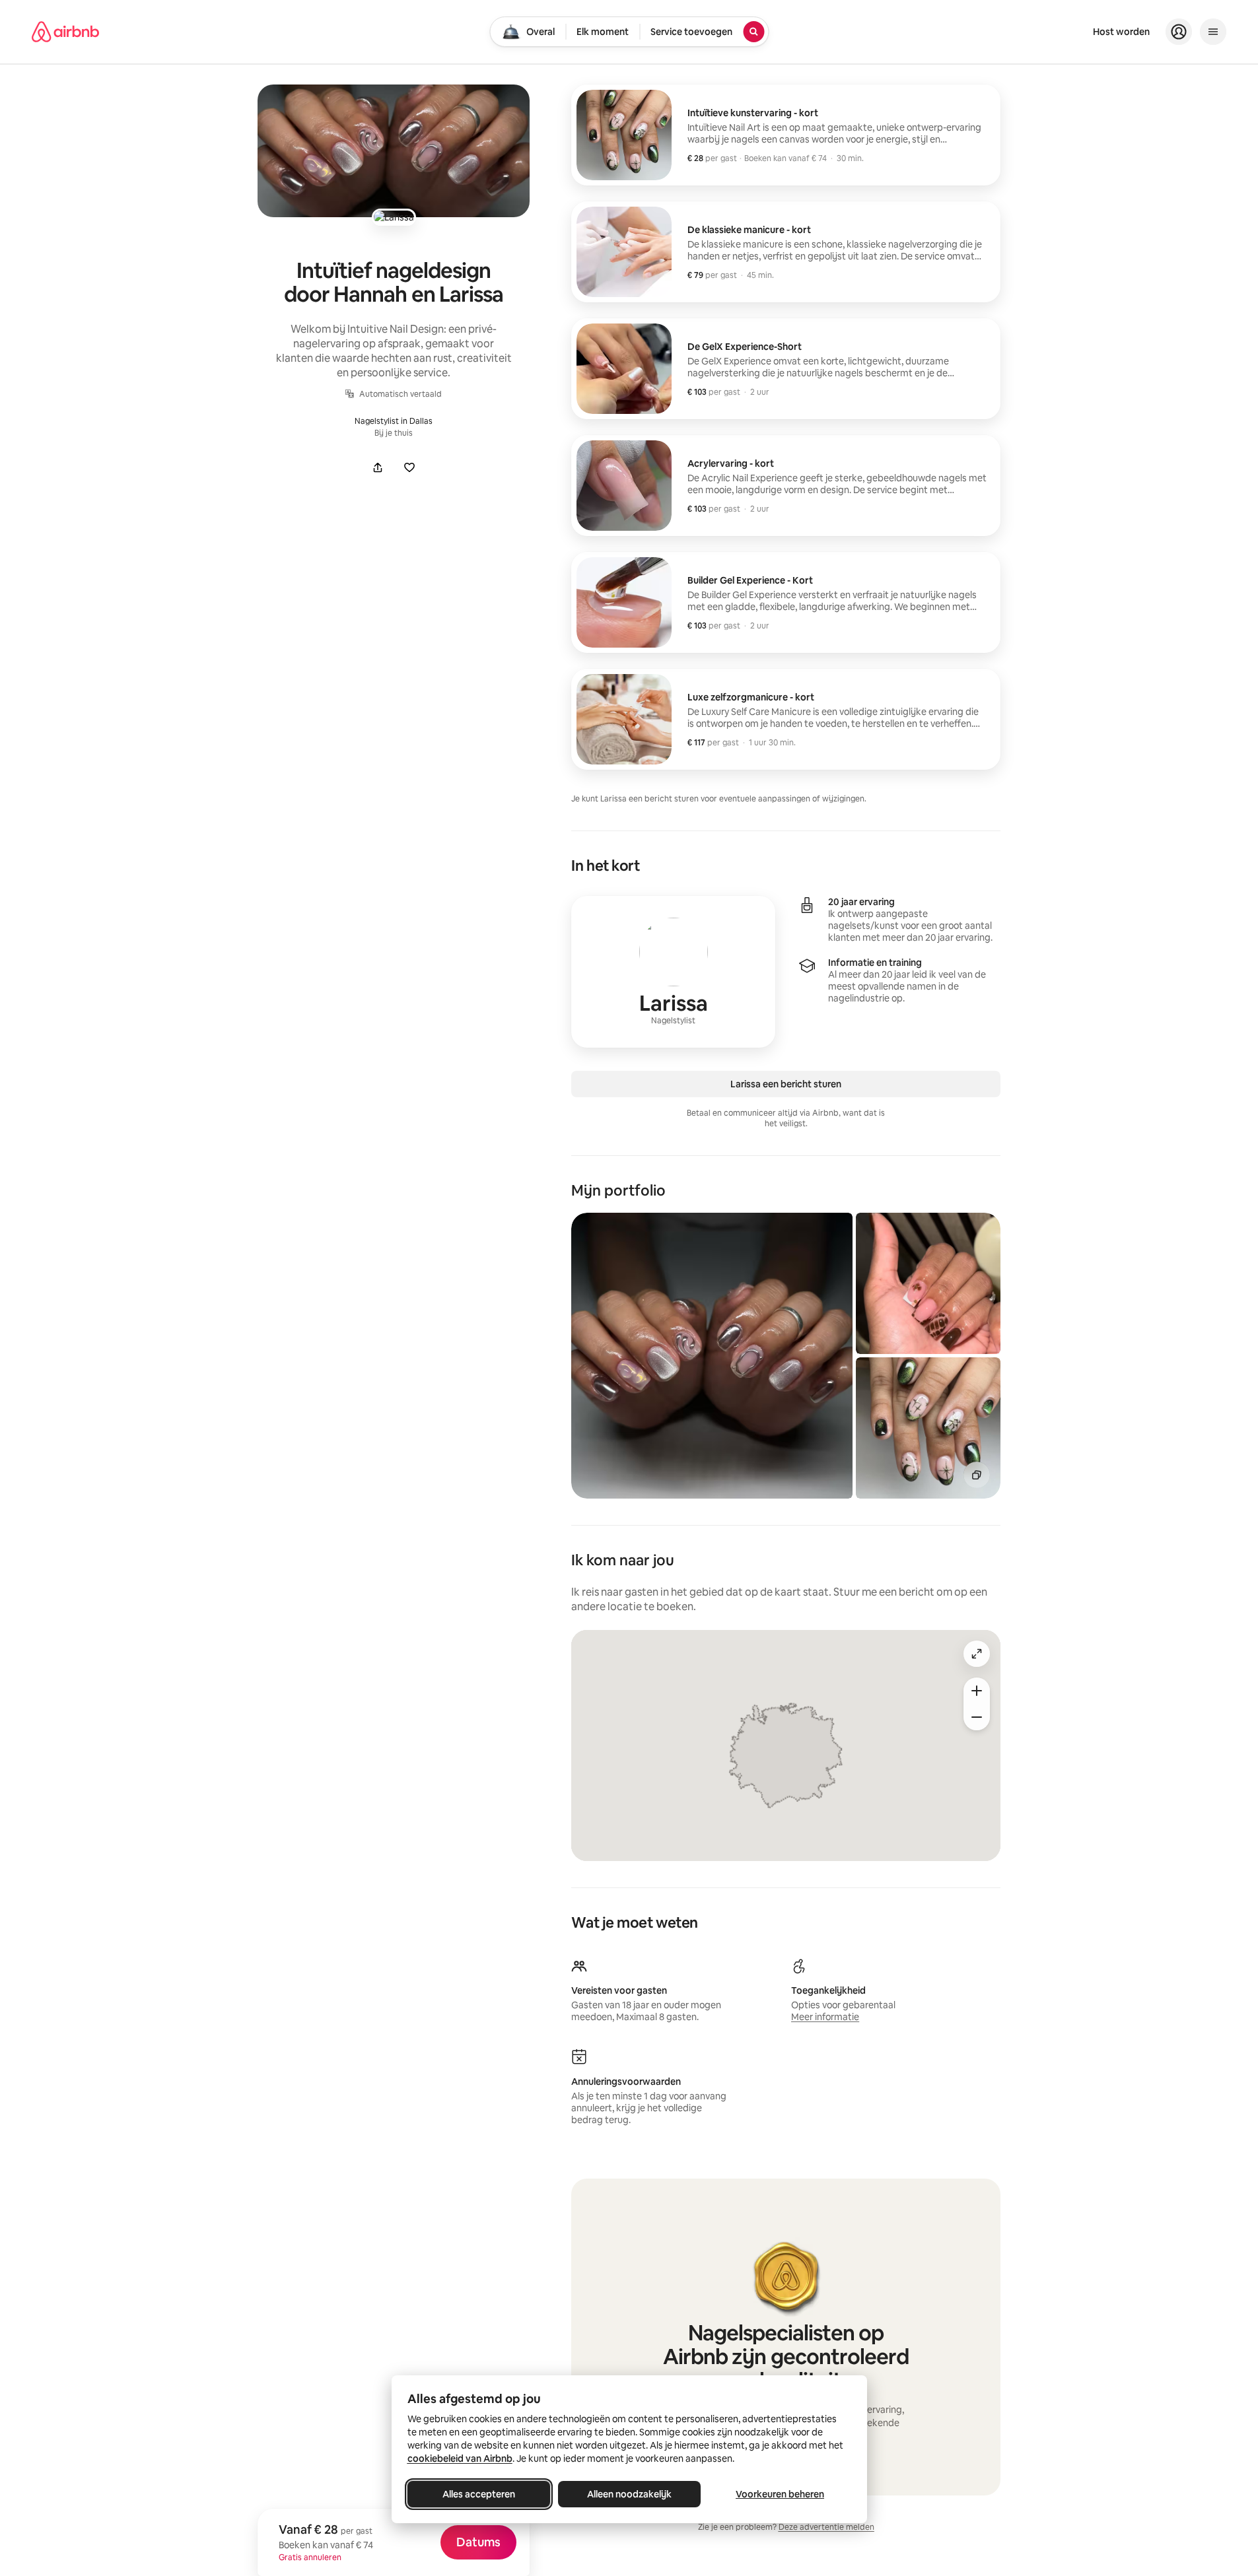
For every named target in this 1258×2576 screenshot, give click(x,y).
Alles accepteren (479, 2494)
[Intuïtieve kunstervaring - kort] (786, 135)
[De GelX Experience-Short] (786, 369)
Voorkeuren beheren (780, 2494)
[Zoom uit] (977, 1717)
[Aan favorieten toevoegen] (409, 467)
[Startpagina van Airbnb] (65, 32)
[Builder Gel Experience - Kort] (786, 602)
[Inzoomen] (977, 1691)
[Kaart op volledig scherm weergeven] (977, 1654)
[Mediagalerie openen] (394, 151)
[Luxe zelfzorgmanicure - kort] (786, 719)
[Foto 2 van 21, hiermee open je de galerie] (928, 1283)
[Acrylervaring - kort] (786, 486)
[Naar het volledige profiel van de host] (673, 972)
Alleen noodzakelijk (629, 2494)
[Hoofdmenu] (1213, 32)
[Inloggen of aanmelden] (1179, 32)
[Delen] (378, 467)
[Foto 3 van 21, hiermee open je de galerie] (928, 1428)
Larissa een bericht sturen (786, 1084)
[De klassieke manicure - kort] (786, 252)
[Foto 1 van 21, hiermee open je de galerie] (712, 1356)
